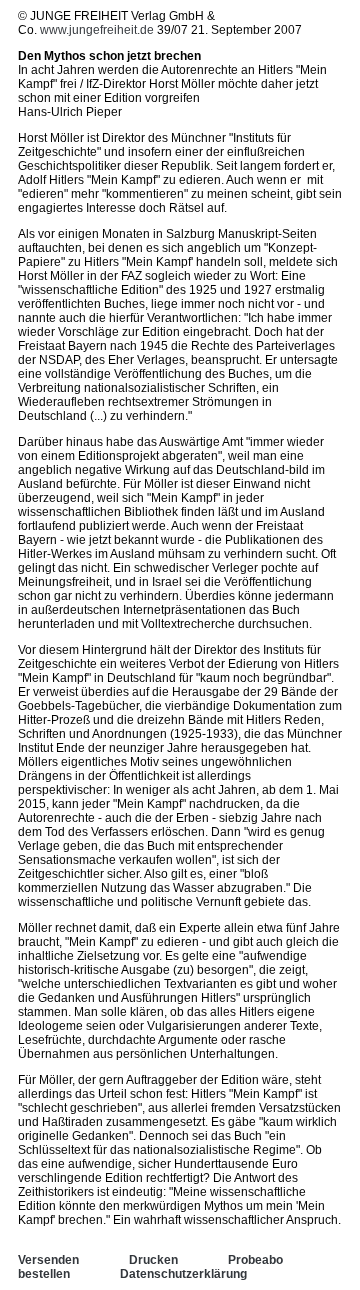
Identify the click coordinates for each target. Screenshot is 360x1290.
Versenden (48, 1260)
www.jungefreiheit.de (97, 30)
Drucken (153, 1260)
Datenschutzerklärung (183, 1274)
